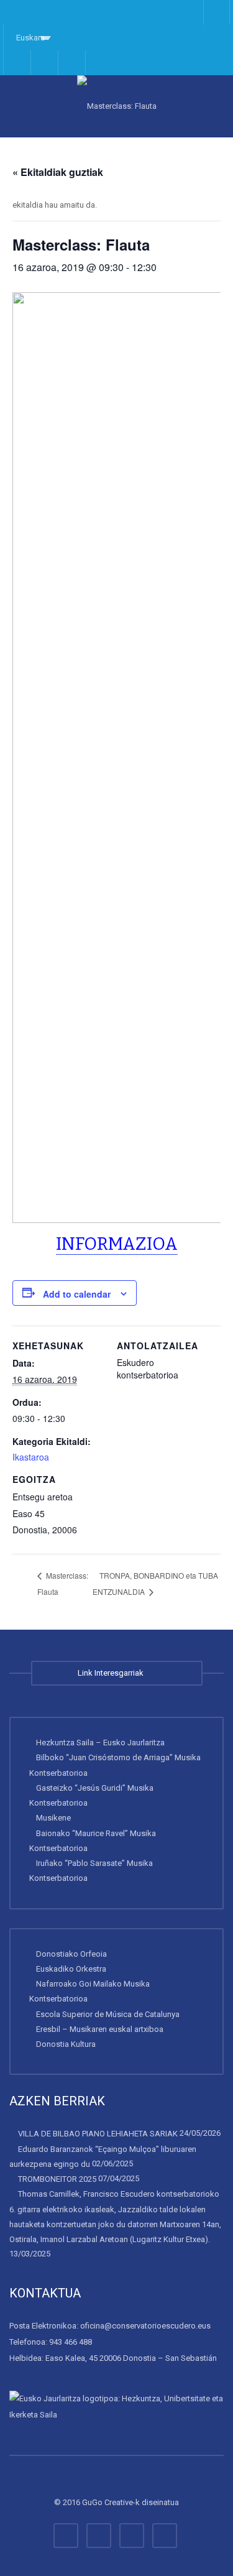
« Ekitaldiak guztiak (58, 172)
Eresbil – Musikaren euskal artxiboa (100, 2029)
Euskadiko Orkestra (71, 1969)
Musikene (53, 1818)
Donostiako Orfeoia (71, 1954)
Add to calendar (77, 1294)
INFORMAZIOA (117, 1244)
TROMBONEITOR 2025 (57, 2179)
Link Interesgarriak (112, 1673)
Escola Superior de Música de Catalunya (108, 2014)
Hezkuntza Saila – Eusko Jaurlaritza (100, 1743)
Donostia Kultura (66, 2044)
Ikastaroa (31, 1457)
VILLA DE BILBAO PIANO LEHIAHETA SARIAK (98, 2134)
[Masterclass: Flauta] (116, 106)
